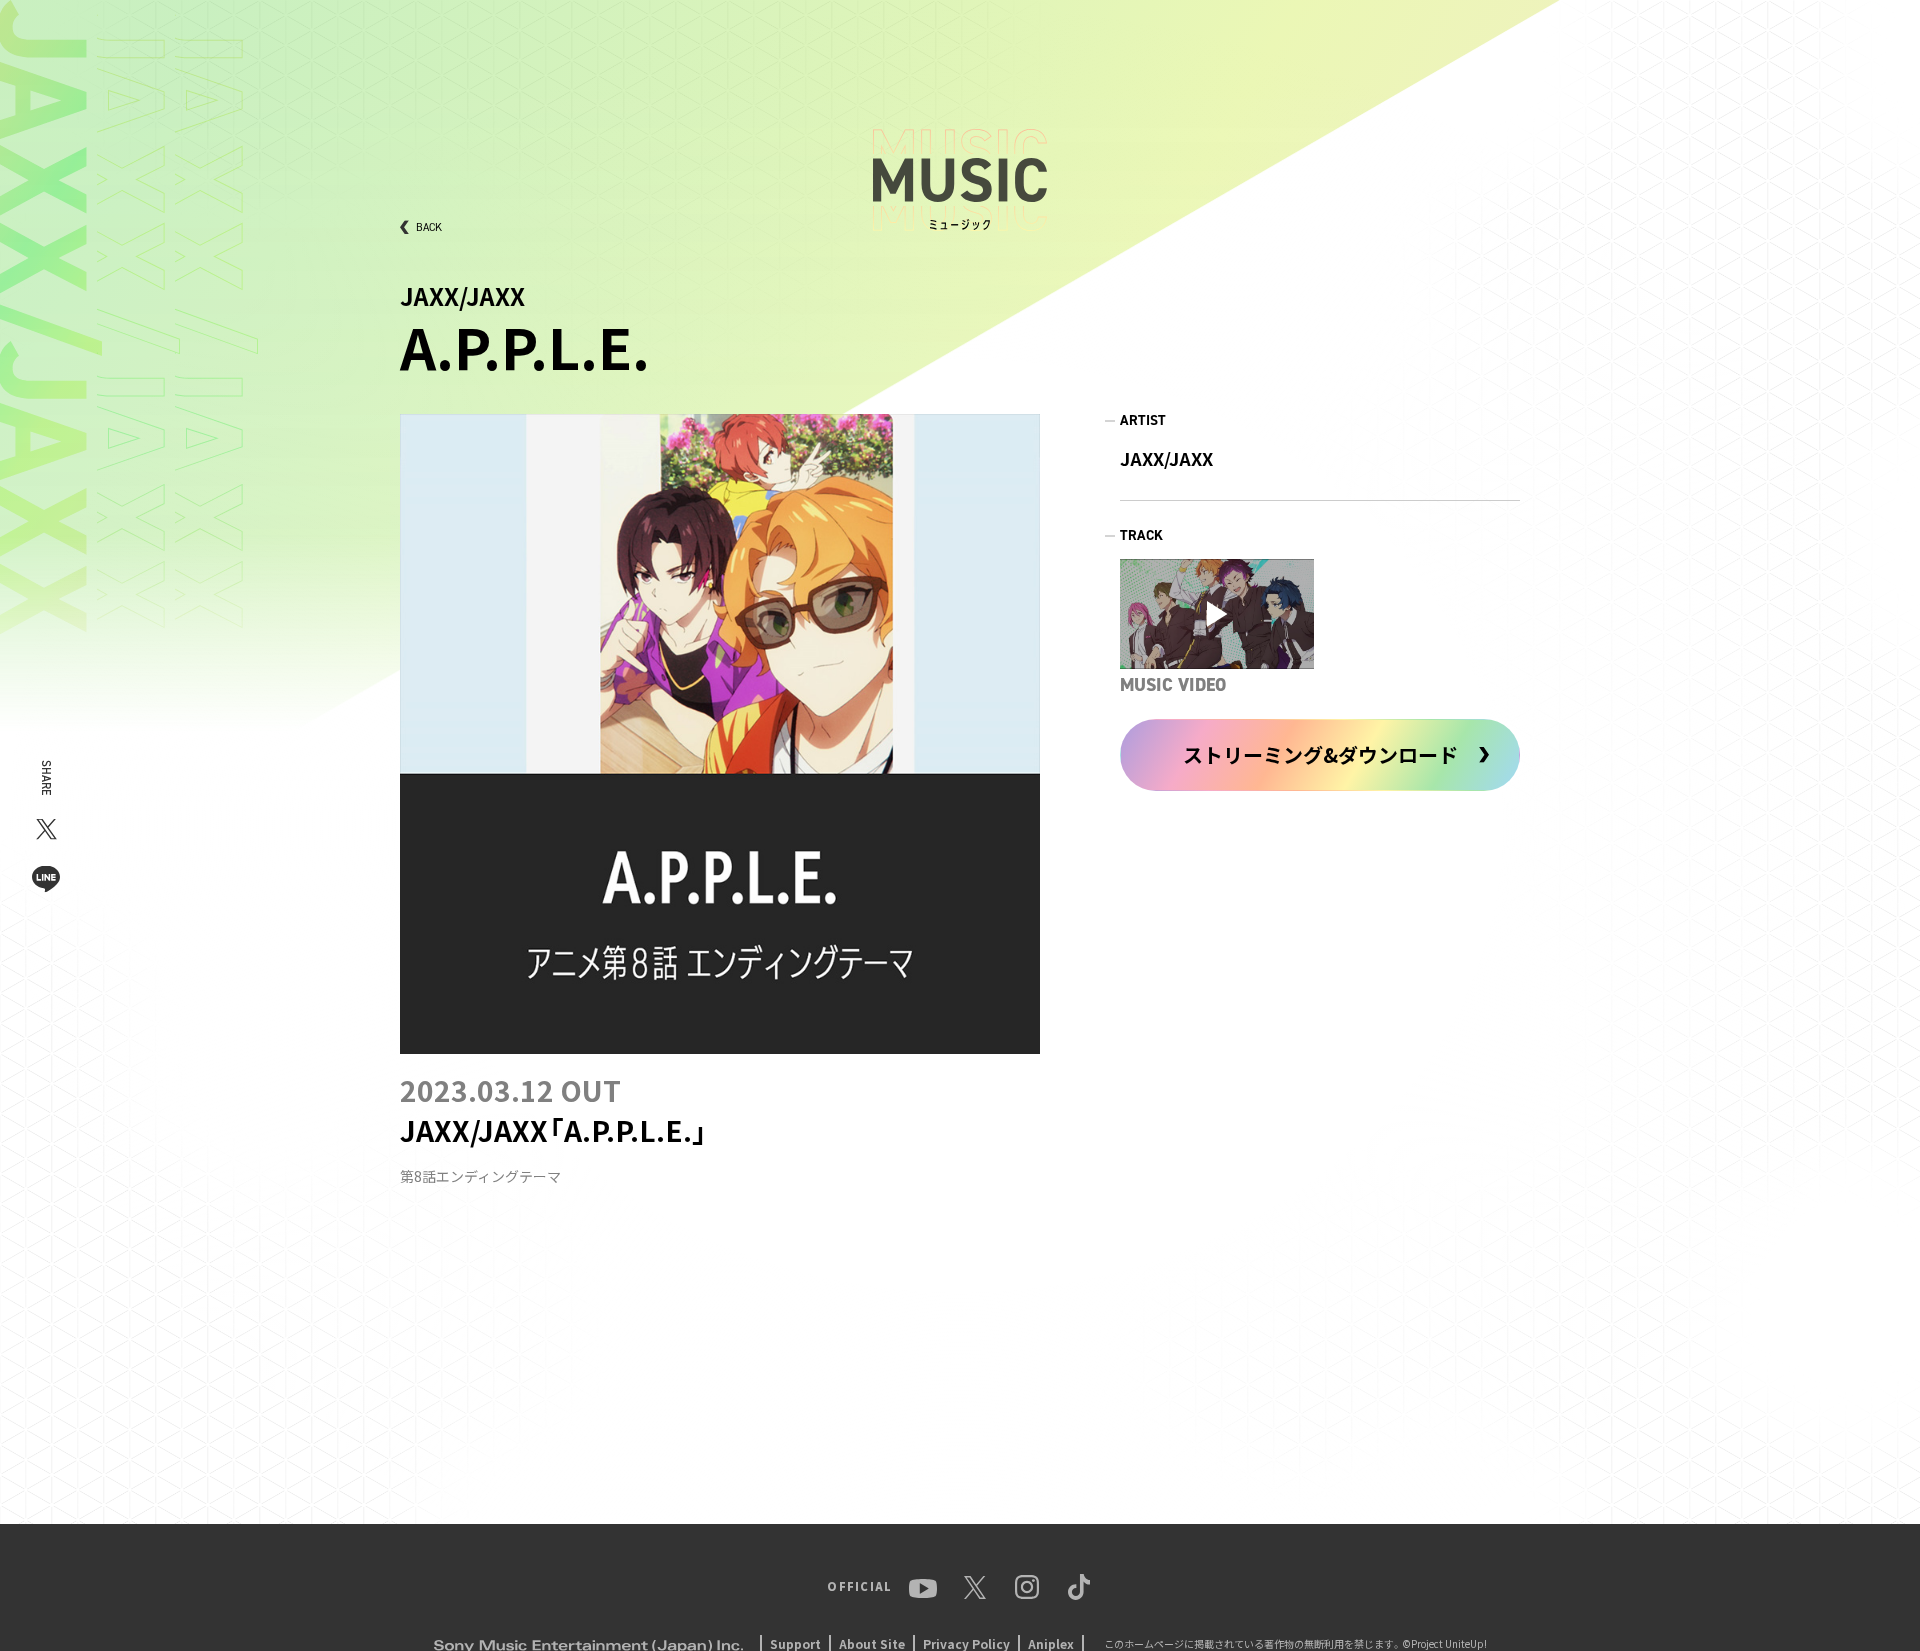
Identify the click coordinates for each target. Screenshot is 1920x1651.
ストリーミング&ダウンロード (1320, 754)
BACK (429, 227)
